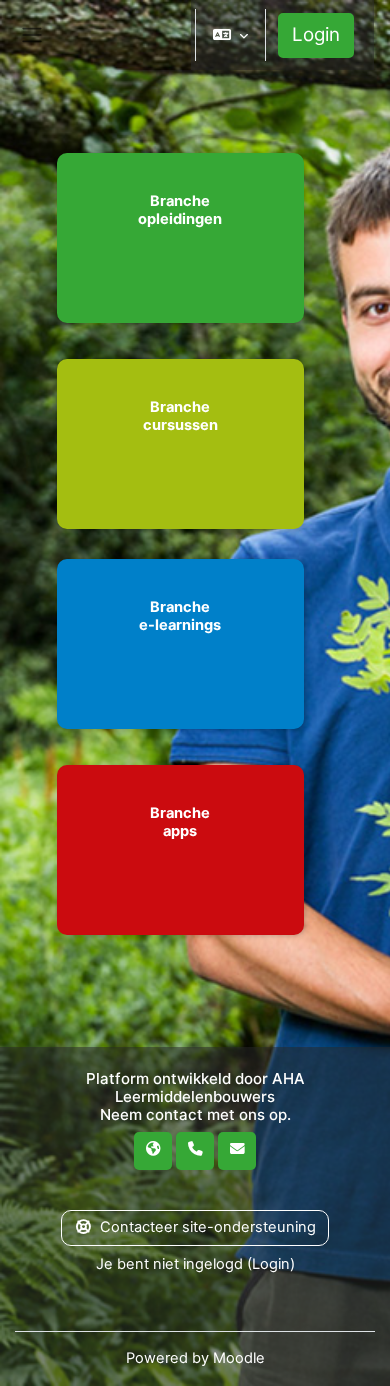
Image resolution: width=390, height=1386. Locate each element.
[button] (230, 35)
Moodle (239, 1358)
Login (316, 34)
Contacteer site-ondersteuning (208, 1227)
